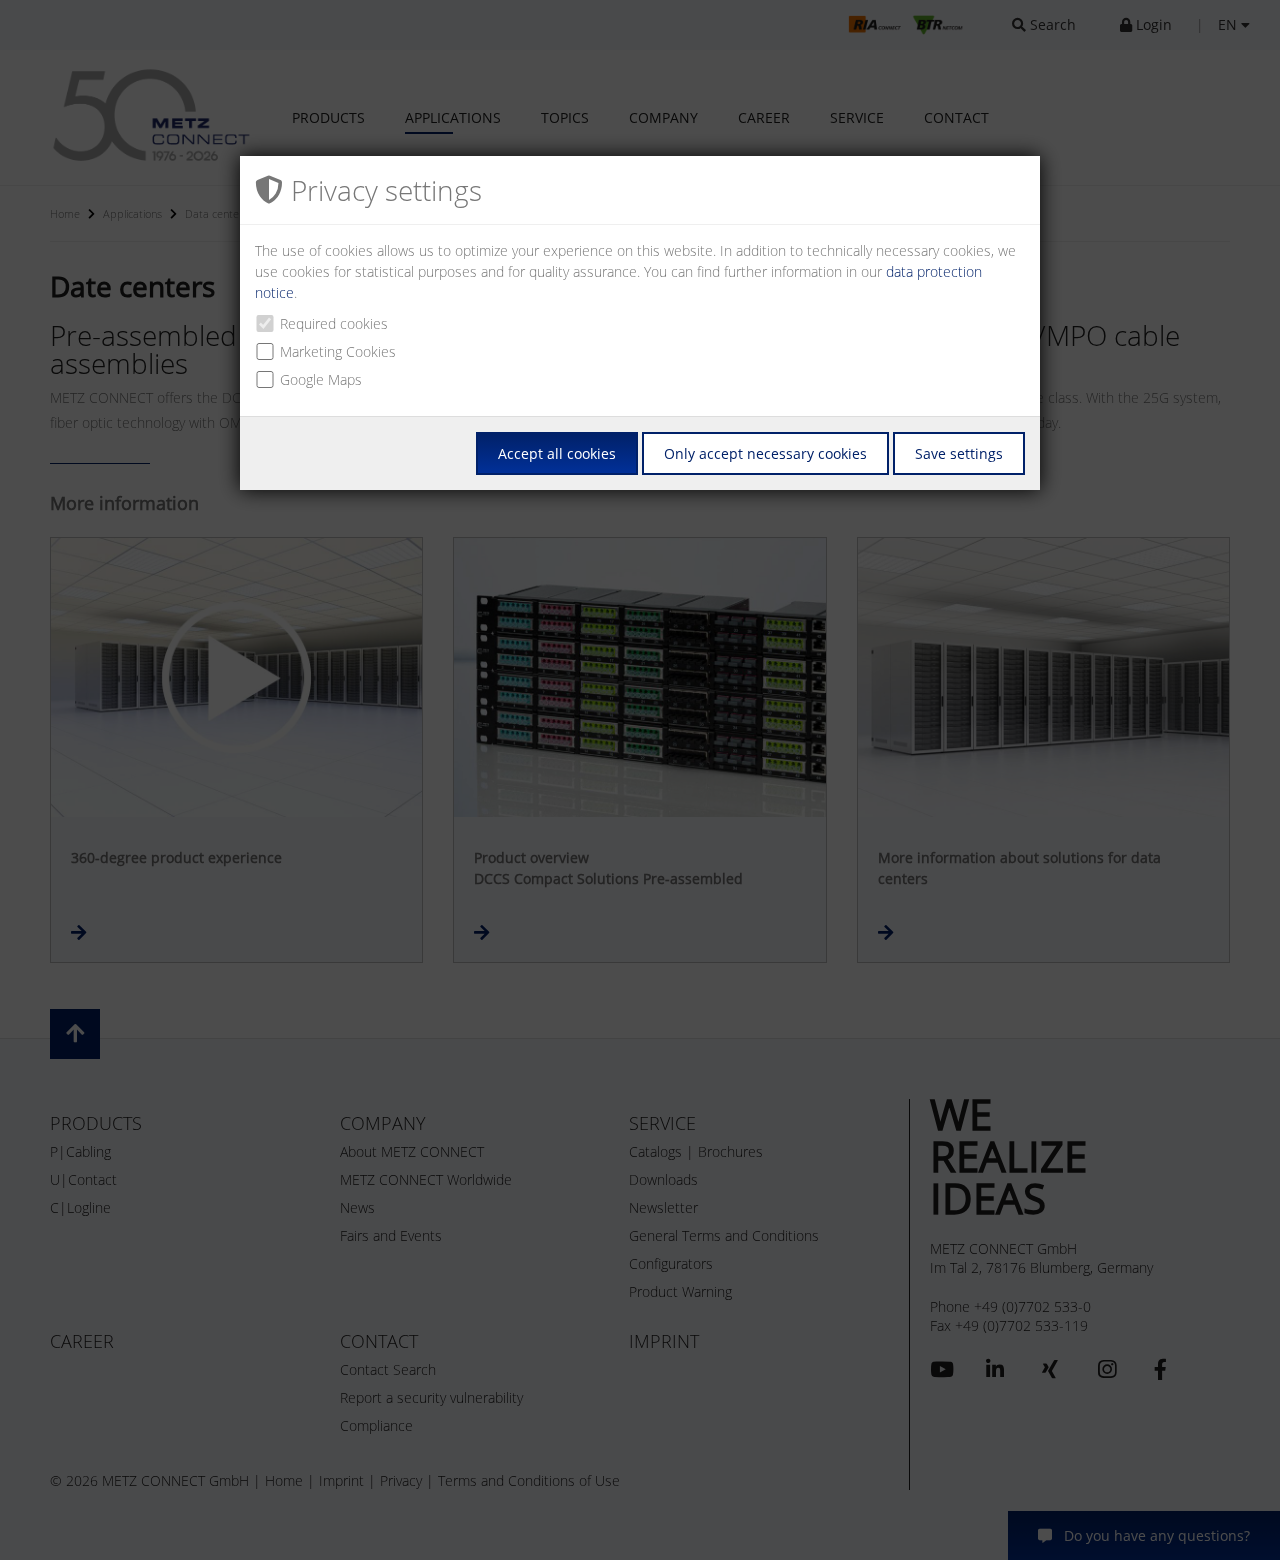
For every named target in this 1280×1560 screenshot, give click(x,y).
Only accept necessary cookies (765, 453)
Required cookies (334, 323)
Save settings (959, 453)
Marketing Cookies (338, 351)
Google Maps (321, 379)
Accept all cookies (557, 453)
